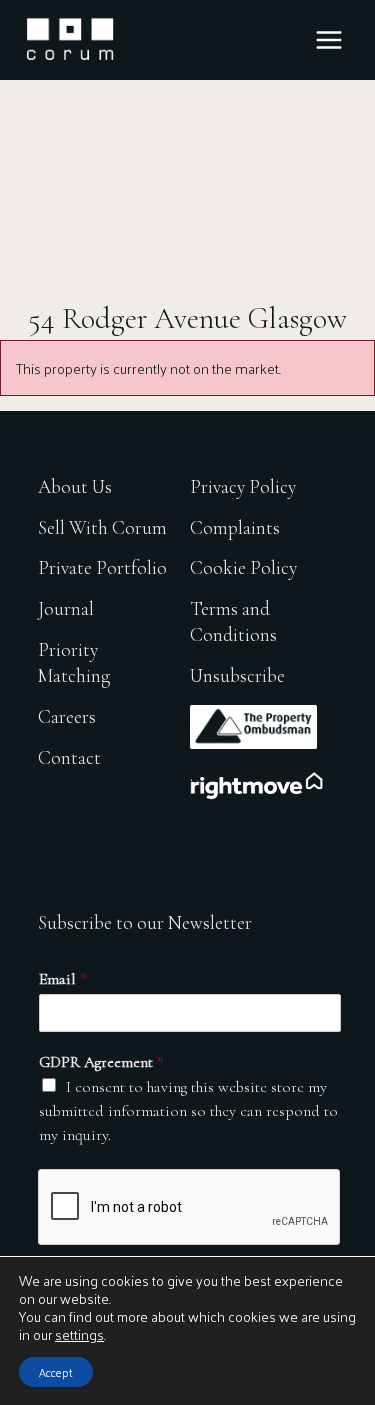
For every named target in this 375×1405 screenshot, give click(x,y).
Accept (56, 1372)
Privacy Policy (243, 486)
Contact (69, 757)
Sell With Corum (102, 527)
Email (63, 979)
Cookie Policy (243, 567)
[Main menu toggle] (329, 40)
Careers (67, 716)
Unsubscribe (237, 675)
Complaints (235, 527)
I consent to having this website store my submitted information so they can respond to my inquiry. (188, 1111)
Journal (66, 608)
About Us (75, 486)
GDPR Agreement (101, 1062)
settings (79, 1335)
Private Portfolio (102, 567)
